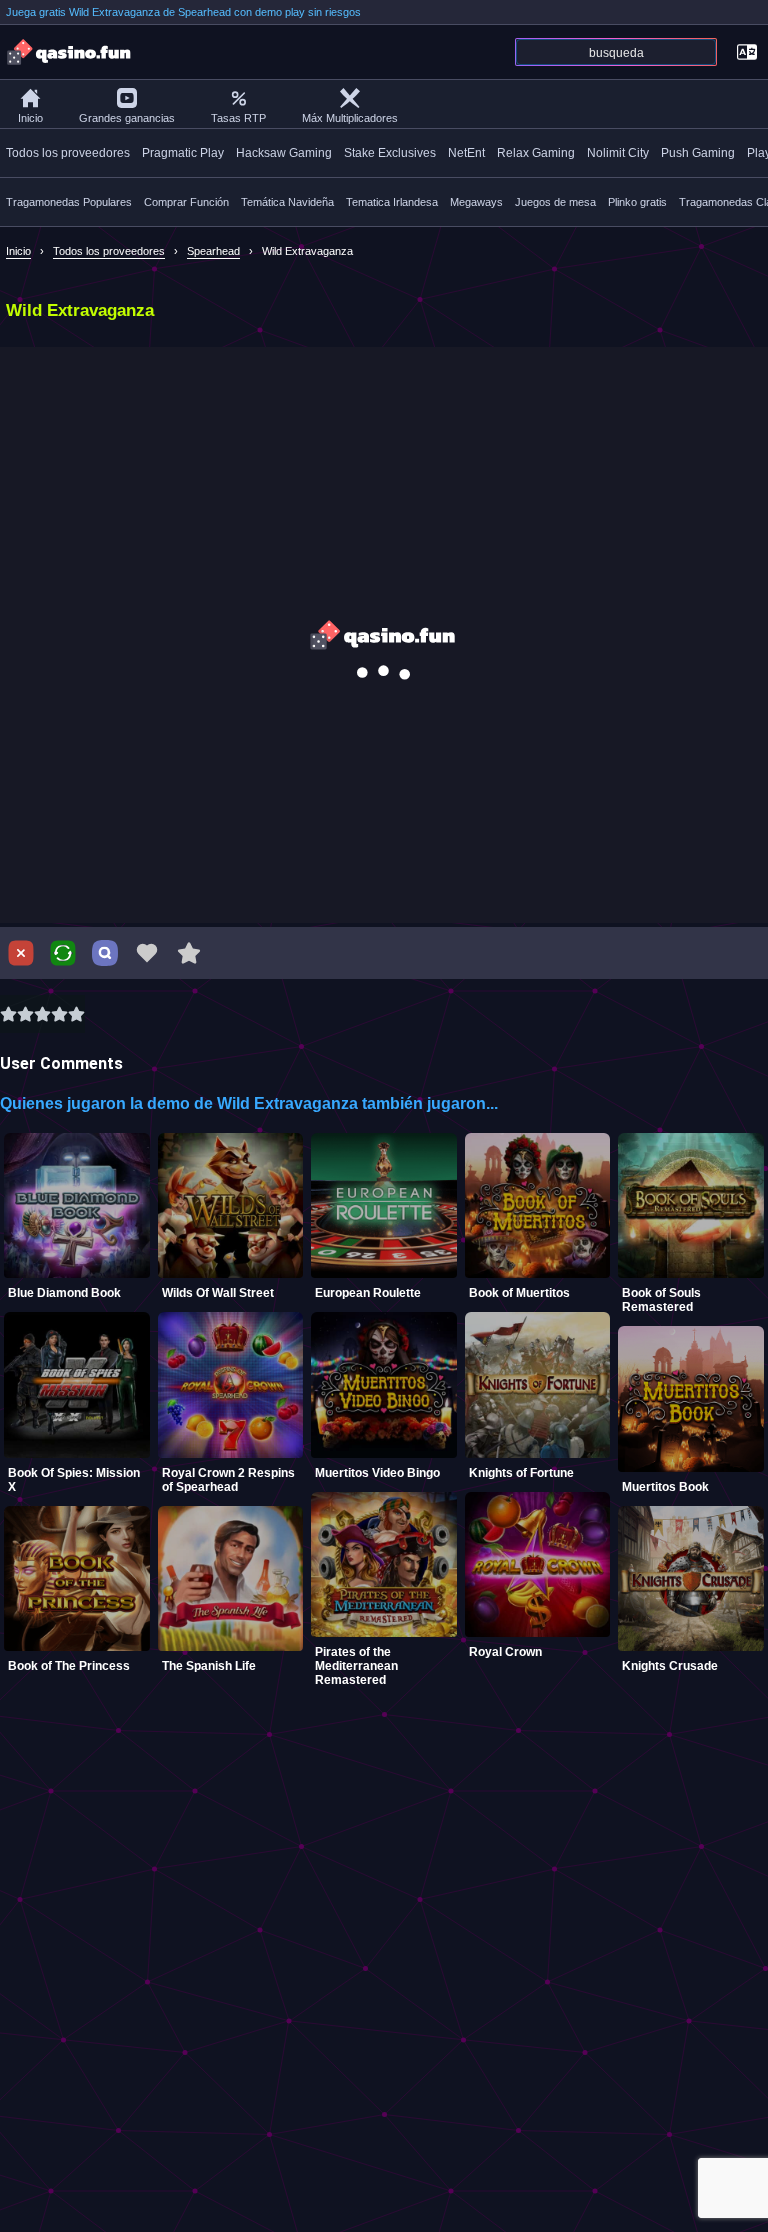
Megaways (476, 202)
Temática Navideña (287, 202)
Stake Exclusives (390, 153)
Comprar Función (186, 202)
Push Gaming (698, 153)
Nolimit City (618, 153)
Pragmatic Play (183, 153)
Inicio (30, 118)
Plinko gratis (637, 202)
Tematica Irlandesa (392, 202)
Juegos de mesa (555, 202)
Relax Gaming (536, 153)
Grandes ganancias (127, 118)
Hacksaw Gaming (284, 153)
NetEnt (466, 153)
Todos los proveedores (68, 153)
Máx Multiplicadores (350, 118)
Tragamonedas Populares (69, 202)
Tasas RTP (238, 118)
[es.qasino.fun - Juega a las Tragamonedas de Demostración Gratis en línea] (70, 52)
